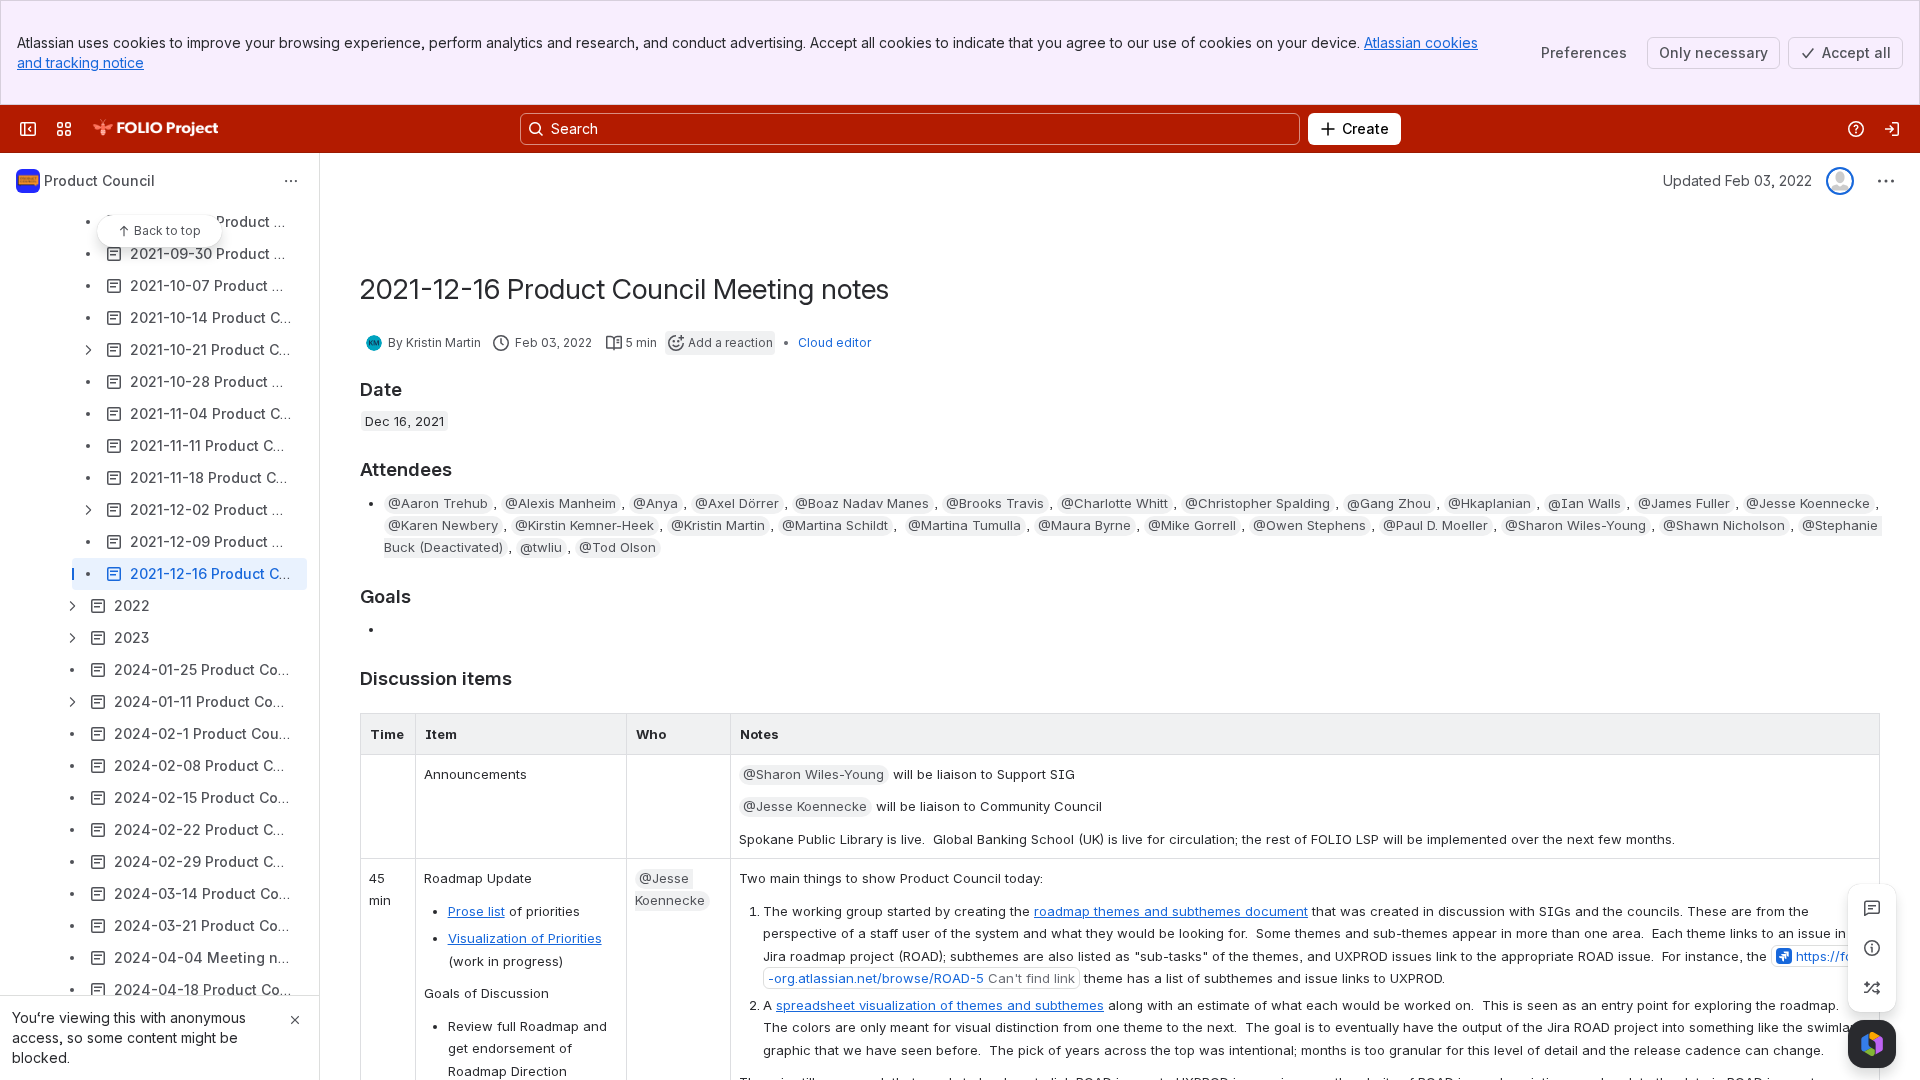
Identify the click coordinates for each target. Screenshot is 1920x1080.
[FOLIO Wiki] (155, 129)
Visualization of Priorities (525, 938)
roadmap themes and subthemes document (1171, 911)
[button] (395, 734)
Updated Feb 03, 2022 (1737, 180)
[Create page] (1872, 988)
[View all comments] (1872, 908)
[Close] (295, 1020)
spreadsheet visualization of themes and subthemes (940, 1005)
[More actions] (291, 181)
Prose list (476, 911)
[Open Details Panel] (1872, 948)
